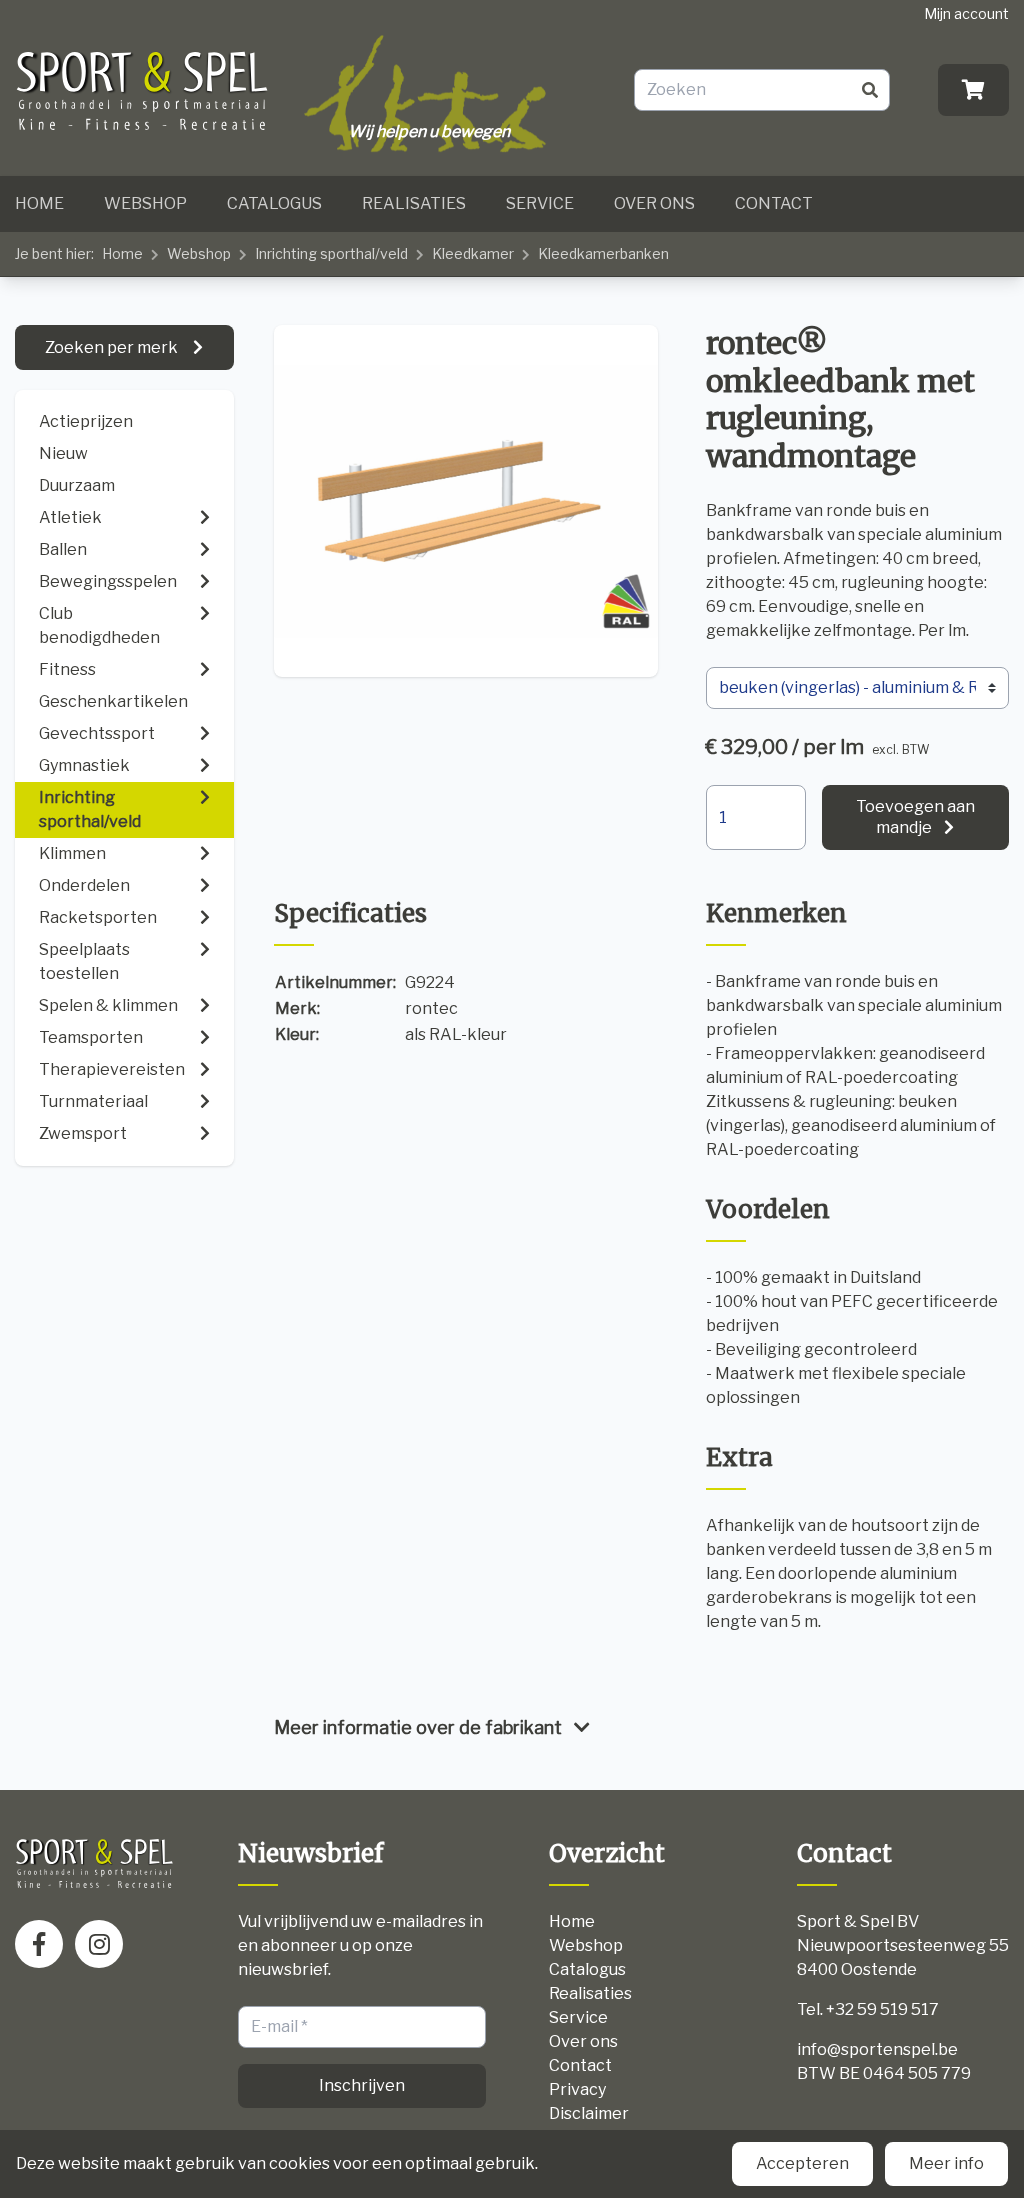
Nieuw (63, 453)
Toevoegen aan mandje (915, 817)
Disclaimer (589, 2113)
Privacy (577, 2089)
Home (39, 203)
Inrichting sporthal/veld (331, 253)
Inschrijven (362, 2085)
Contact (774, 203)
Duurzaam (77, 485)
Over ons (654, 203)
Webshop (145, 203)
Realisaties (414, 203)
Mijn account (966, 13)
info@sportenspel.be (877, 2049)
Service (540, 203)
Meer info (946, 2163)
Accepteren (802, 2163)
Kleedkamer (473, 253)
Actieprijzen (86, 421)
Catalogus (274, 203)
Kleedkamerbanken (603, 253)
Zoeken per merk (113, 347)
